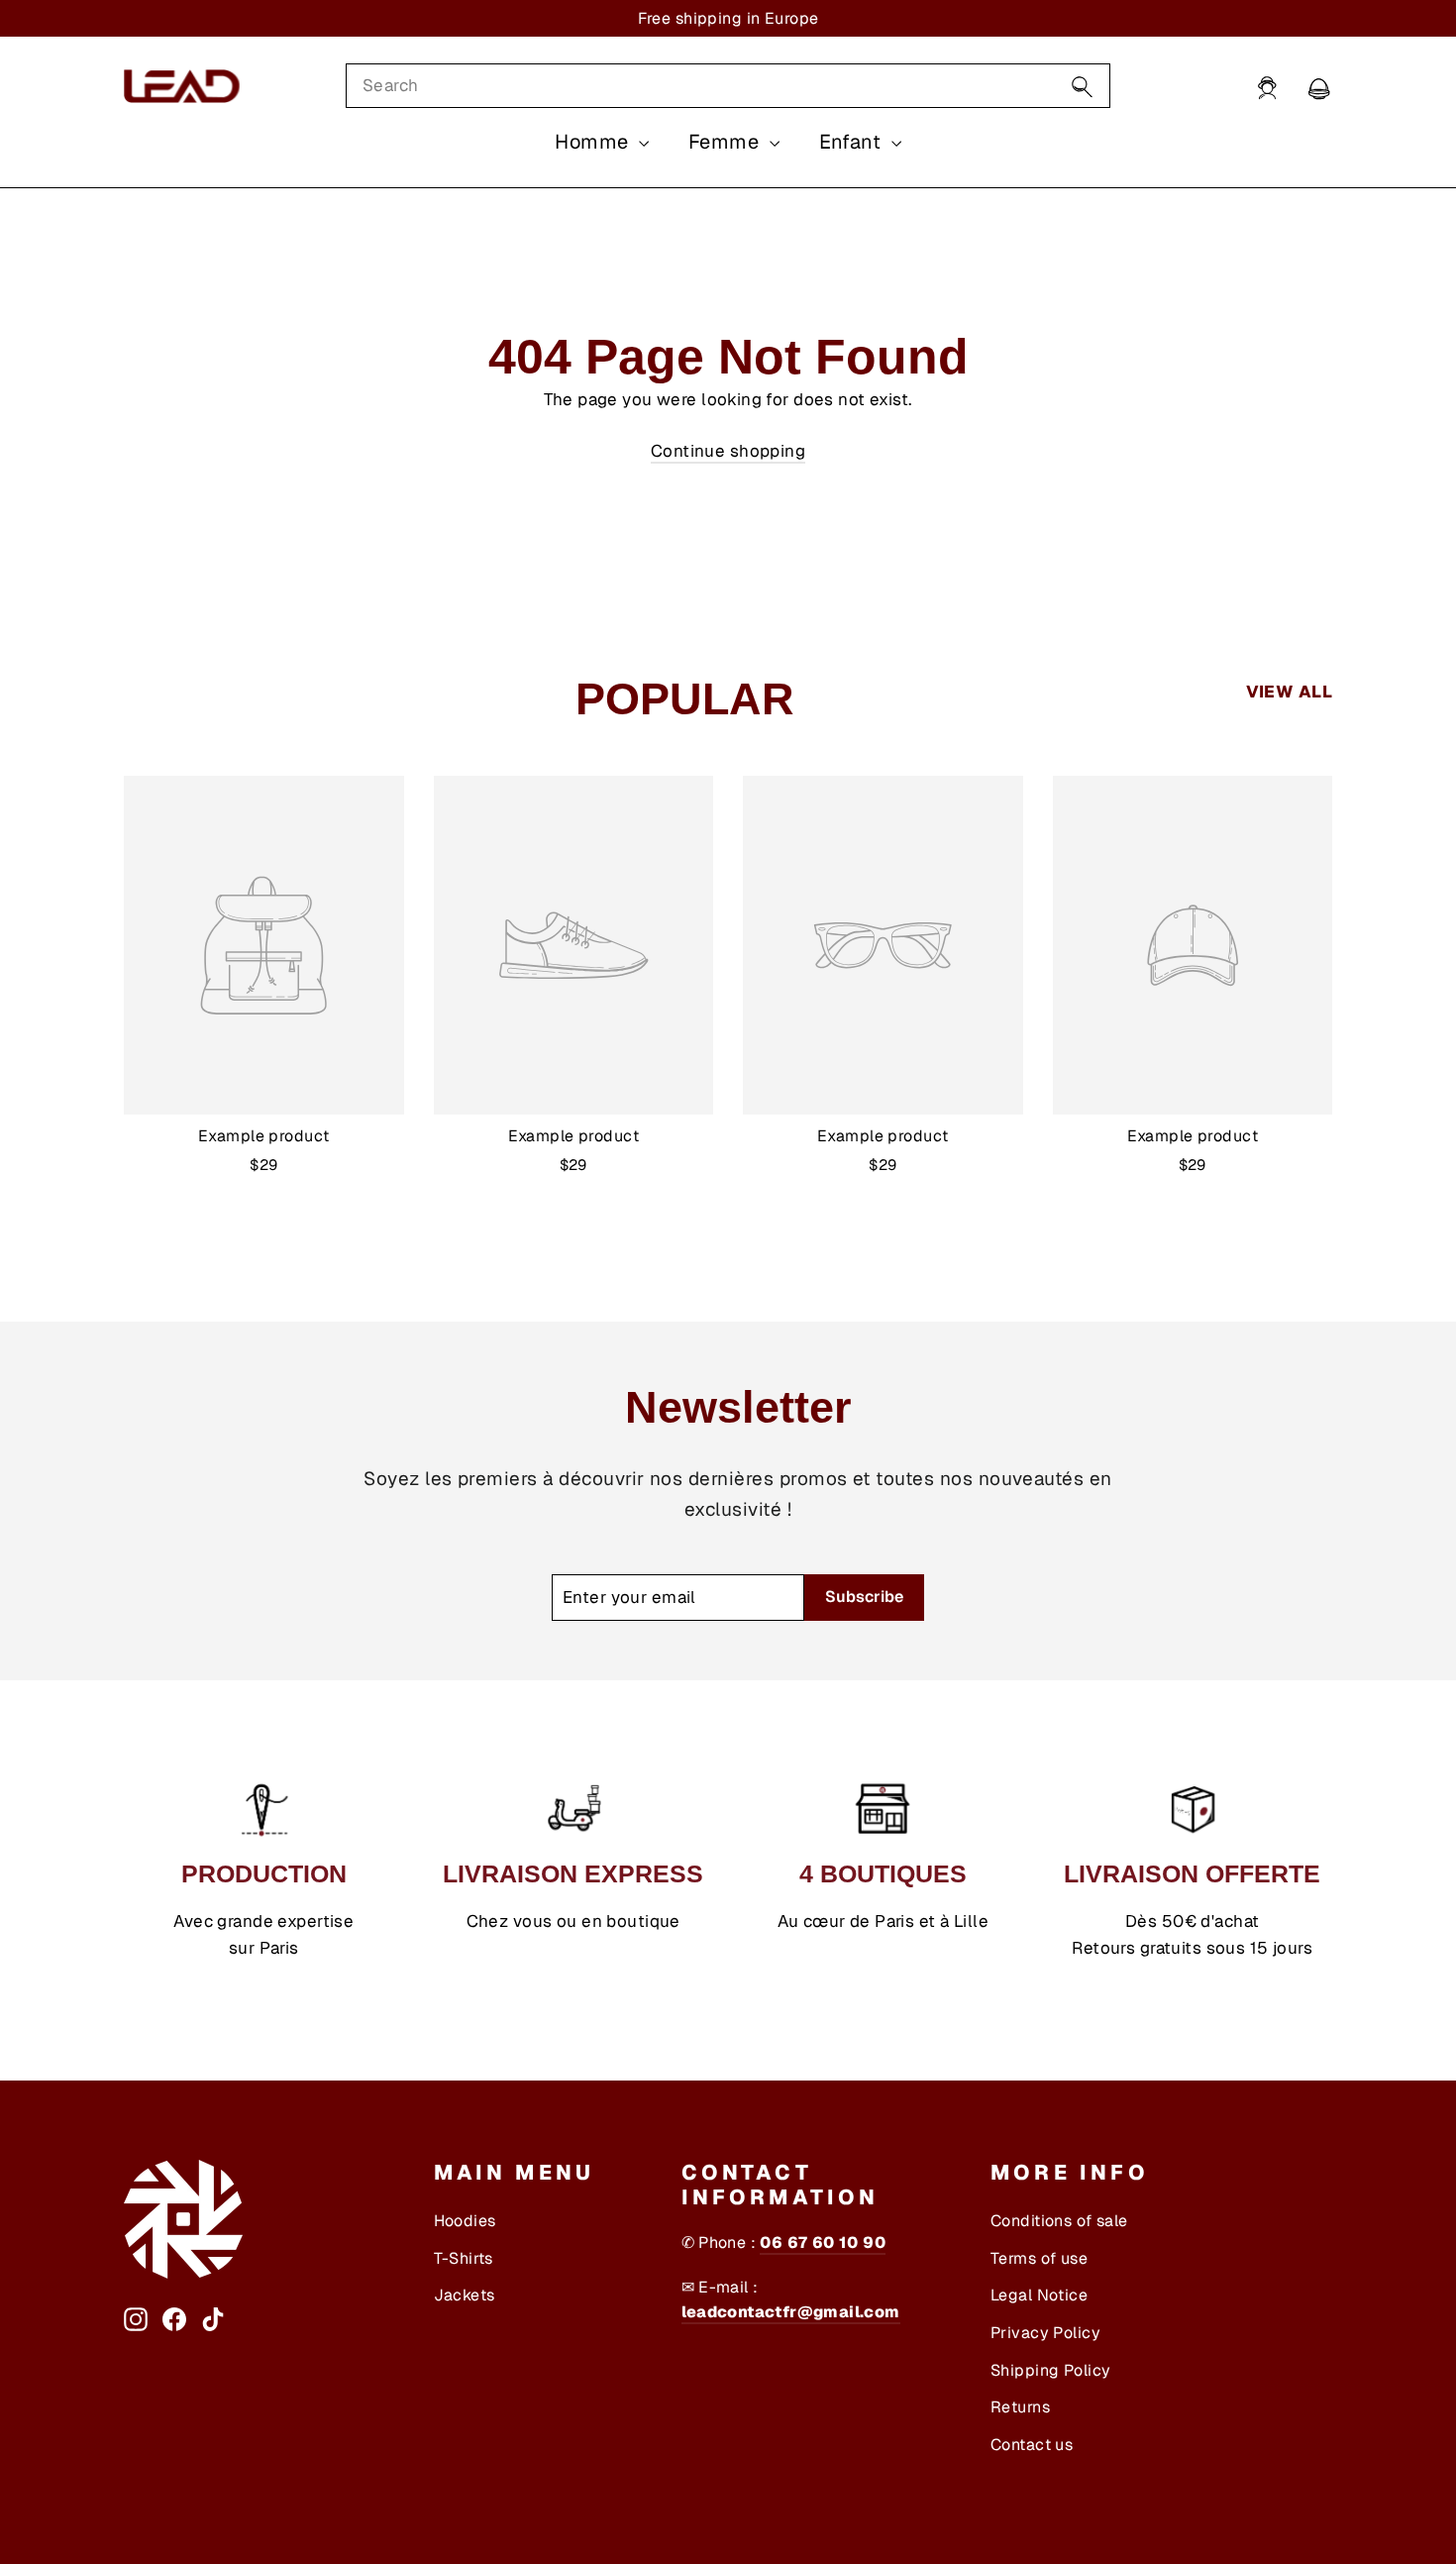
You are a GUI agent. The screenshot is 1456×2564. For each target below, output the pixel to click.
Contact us (1032, 2445)
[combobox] (728, 86)
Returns (1020, 2407)
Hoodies (465, 2221)
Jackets (465, 2295)
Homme (594, 142)
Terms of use (1039, 2258)
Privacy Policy (1045, 2333)
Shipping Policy (1050, 2370)
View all (1289, 692)
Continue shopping (728, 451)
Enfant (853, 142)
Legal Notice (1039, 2295)
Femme (727, 142)
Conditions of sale (1059, 2221)
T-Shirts (464, 2258)
